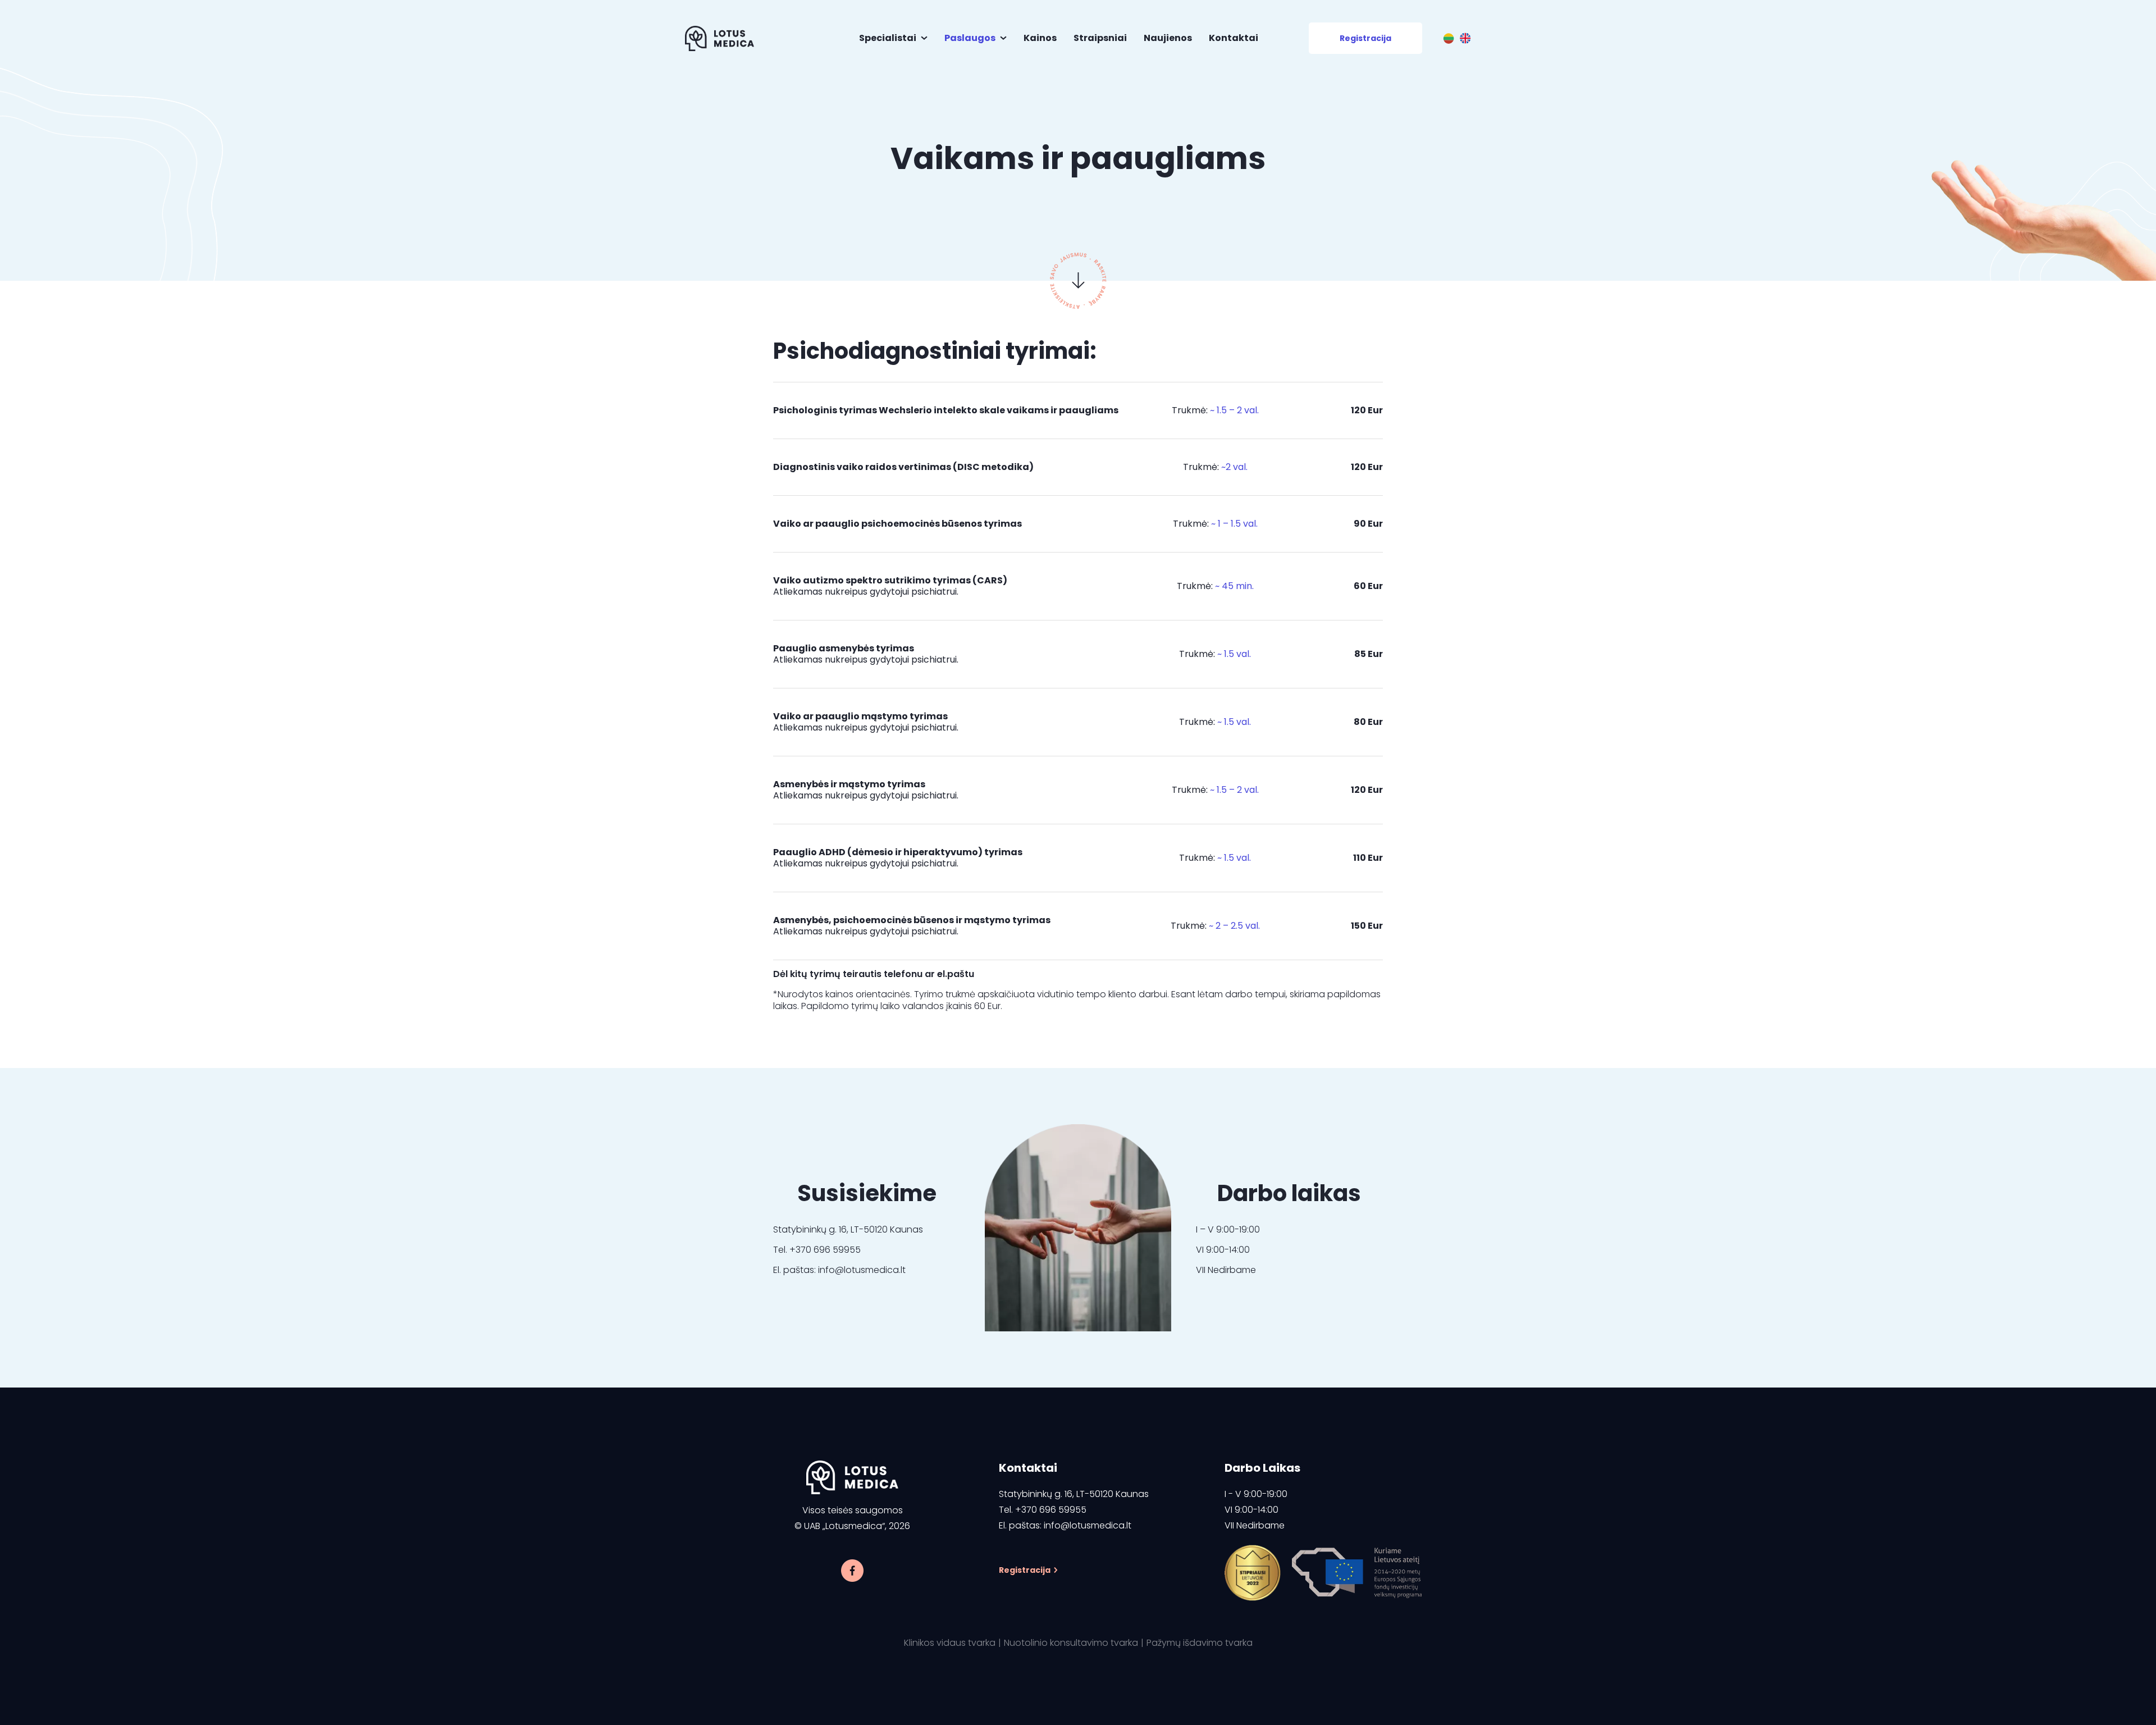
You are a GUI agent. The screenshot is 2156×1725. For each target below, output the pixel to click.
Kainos (1040, 38)
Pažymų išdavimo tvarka (1200, 1643)
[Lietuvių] (1449, 38)
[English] (1465, 38)
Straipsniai (1100, 38)
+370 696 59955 (1051, 1510)
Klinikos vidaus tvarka (950, 1643)
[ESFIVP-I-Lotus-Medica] (1253, 1573)
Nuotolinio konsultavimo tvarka (1071, 1643)
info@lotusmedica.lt (1088, 1525)
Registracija (1365, 38)
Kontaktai (1234, 38)
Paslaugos (970, 38)
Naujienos (1168, 38)
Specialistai (888, 38)
